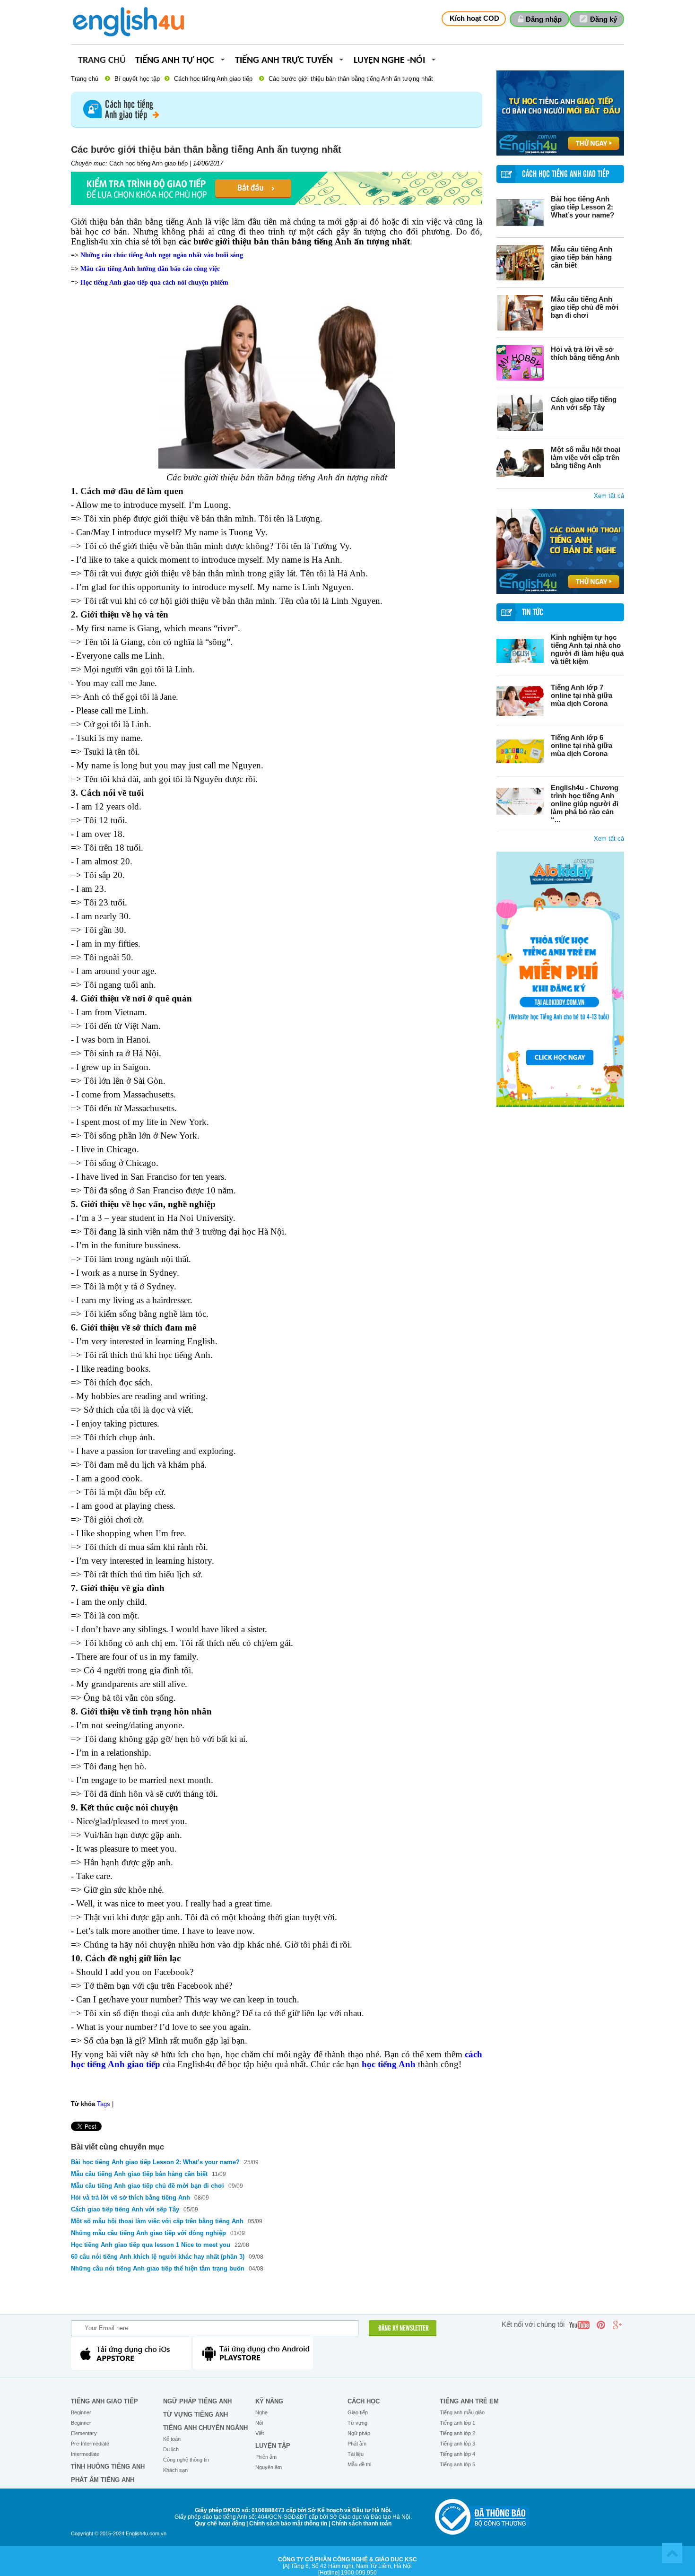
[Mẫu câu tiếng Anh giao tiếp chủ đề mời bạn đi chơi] (520, 313)
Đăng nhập (544, 19)
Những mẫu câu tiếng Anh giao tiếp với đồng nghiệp (148, 2233)
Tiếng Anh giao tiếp (104, 2401)
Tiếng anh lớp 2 (457, 2433)
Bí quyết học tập (137, 79)
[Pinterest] (601, 2325)
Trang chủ (102, 61)
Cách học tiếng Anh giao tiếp (213, 79)
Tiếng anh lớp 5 (457, 2464)
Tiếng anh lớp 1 (457, 2423)
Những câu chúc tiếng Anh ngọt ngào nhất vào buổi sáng (162, 255)
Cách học (364, 2401)
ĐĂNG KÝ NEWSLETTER (404, 2329)
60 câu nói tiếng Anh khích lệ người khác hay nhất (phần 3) (158, 2257)
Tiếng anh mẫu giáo (462, 2412)
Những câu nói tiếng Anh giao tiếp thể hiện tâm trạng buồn (159, 2268)
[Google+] (617, 2325)
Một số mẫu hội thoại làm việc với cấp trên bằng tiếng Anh (586, 457)
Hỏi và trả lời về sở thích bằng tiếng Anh (585, 353)
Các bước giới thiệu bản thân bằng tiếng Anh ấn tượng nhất (351, 79)
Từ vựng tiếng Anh (195, 2415)
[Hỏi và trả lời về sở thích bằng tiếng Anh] (520, 363)
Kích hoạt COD (474, 18)
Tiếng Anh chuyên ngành (205, 2428)
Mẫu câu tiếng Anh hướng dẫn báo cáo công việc (150, 269)
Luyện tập (273, 2446)
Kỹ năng (269, 2401)
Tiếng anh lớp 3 (457, 2444)
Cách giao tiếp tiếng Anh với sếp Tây (584, 403)
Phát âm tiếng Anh (103, 2480)
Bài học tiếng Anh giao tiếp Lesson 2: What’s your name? (582, 207)
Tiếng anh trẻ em (469, 2401)
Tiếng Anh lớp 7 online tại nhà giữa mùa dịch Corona (582, 695)
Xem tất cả (609, 496)
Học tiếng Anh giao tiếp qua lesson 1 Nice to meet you (152, 2245)
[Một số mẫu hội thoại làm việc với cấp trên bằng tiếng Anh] (520, 463)
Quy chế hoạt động (220, 2524)
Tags (104, 2104)
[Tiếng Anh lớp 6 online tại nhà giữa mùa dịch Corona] (520, 751)
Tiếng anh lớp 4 (457, 2454)
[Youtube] (579, 2325)
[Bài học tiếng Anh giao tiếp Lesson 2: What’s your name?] (520, 213)
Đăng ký (604, 19)
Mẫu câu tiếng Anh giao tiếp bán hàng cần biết (582, 257)
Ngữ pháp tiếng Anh (197, 2401)
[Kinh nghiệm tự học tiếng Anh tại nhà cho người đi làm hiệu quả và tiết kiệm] (520, 651)
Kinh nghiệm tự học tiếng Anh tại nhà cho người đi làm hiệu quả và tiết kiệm (587, 649)
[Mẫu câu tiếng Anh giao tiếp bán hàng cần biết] (520, 263)
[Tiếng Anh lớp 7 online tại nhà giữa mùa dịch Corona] (520, 701)
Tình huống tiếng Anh (108, 2467)
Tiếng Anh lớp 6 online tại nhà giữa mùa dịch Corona (582, 745)
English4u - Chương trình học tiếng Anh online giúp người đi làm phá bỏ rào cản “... (585, 804)
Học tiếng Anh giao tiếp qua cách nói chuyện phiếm (154, 283)
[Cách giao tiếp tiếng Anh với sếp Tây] (520, 413)
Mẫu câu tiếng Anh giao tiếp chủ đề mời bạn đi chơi (585, 307)
